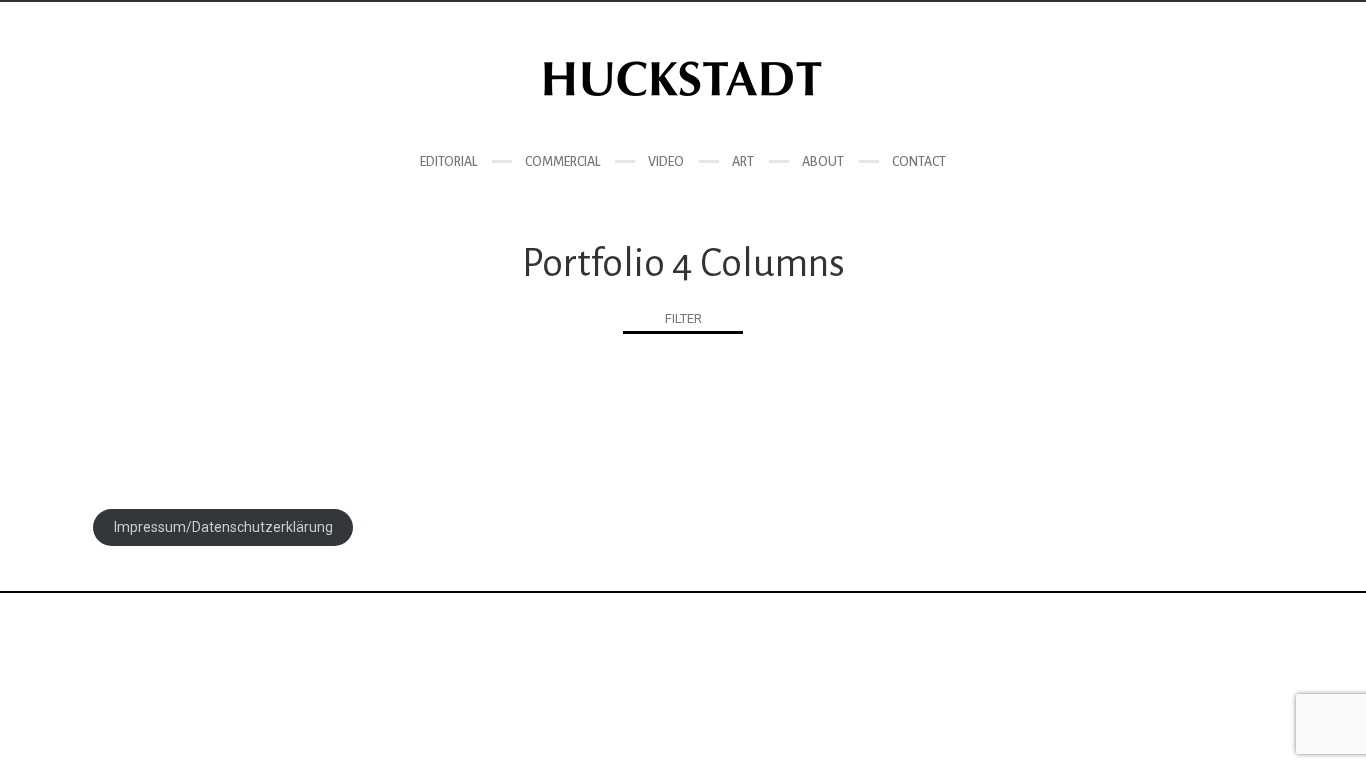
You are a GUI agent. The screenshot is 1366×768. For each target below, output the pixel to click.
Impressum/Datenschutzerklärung (223, 527)
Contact (919, 162)
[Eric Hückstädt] (683, 79)
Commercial (562, 162)
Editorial (448, 162)
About (823, 162)
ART (743, 162)
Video (666, 162)
